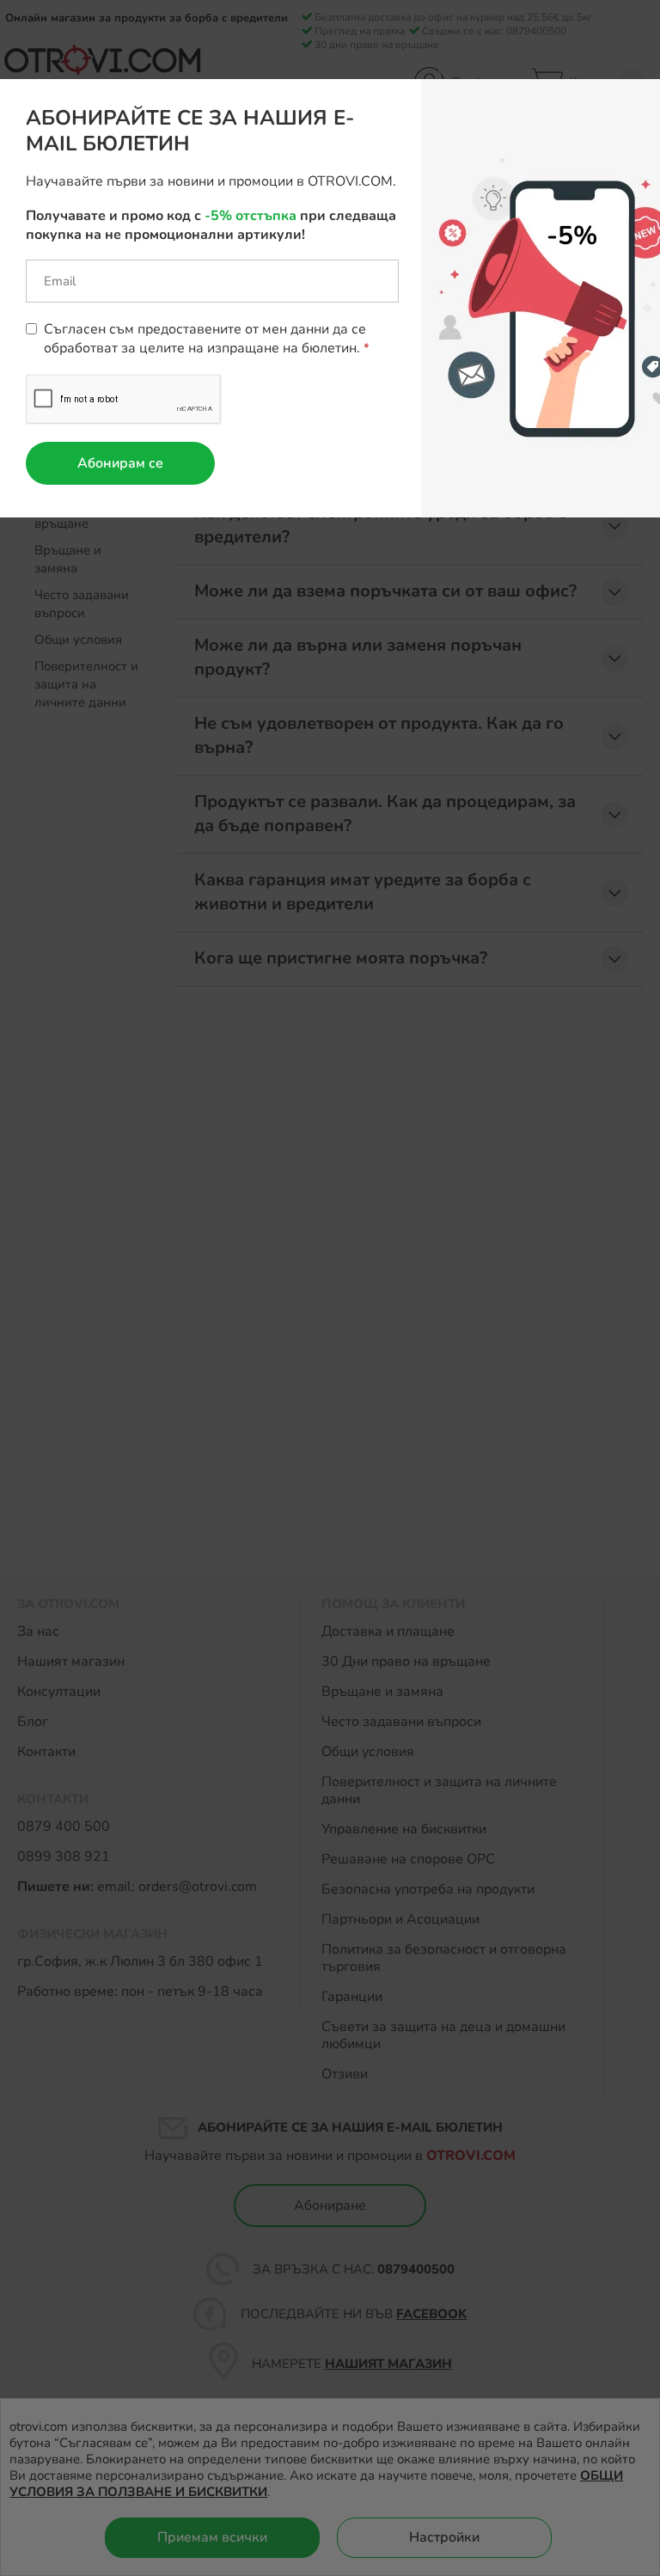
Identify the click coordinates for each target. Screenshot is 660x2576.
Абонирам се (120, 463)
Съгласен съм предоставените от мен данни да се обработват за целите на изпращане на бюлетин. (205, 339)
